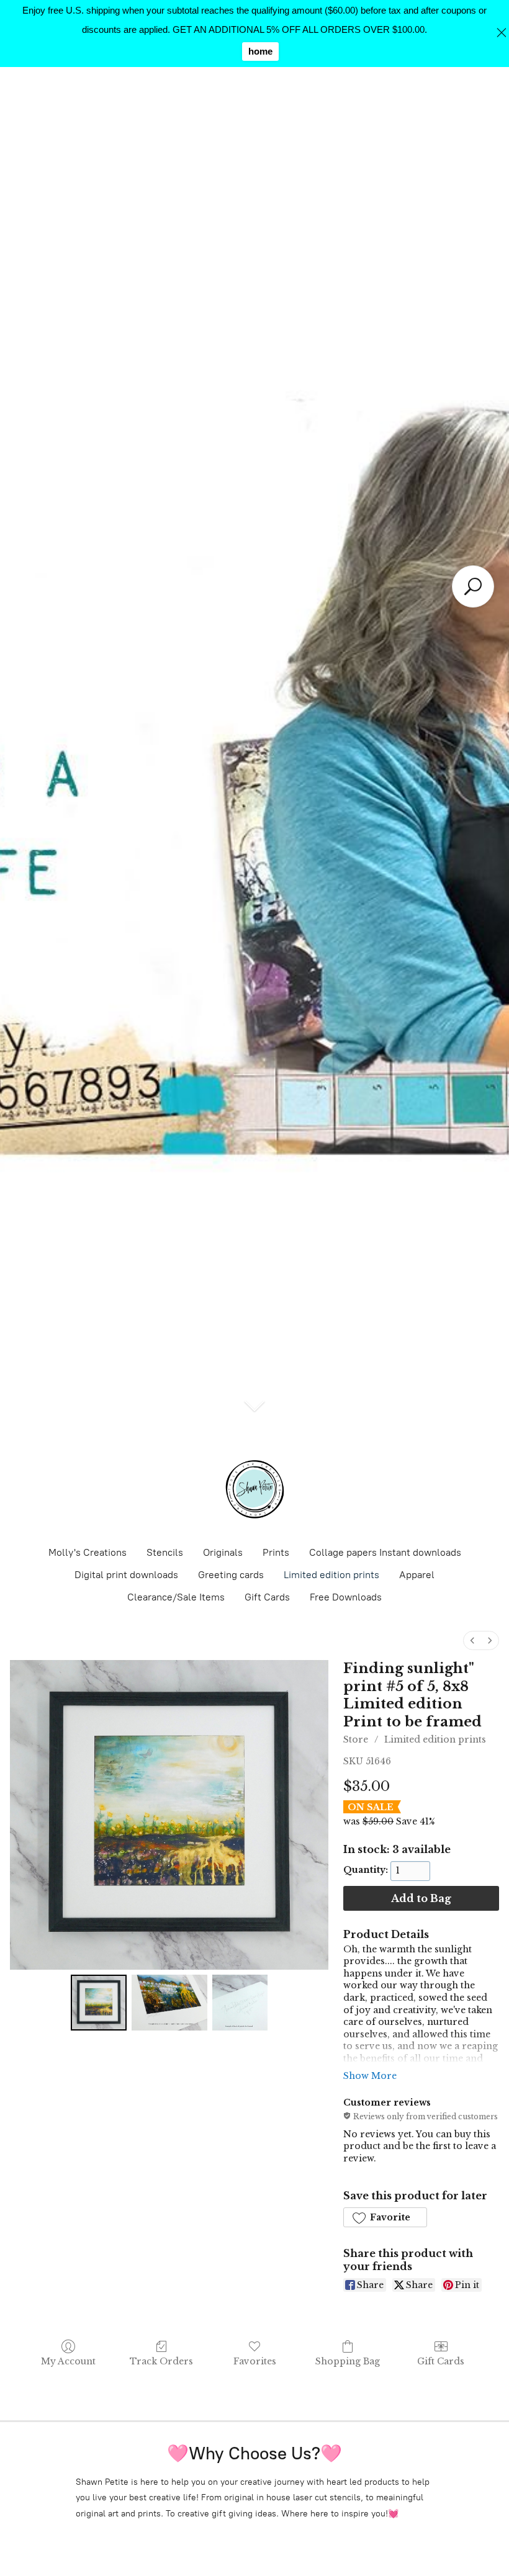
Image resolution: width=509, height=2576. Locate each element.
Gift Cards (267, 1597)
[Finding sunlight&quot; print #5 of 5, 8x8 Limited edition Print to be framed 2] (240, 2003)
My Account (68, 2361)
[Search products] (473, 586)
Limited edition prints (331, 1575)
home (260, 51)
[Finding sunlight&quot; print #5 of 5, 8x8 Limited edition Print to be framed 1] (169, 2003)
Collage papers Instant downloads (385, 1552)
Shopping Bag (348, 2361)
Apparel (417, 1575)
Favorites (255, 2361)
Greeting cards (231, 1575)
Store (356, 1739)
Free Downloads (346, 1597)
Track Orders (161, 2361)
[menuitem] (472, 1640)
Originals (223, 1552)
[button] (385, 2217)
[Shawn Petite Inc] (254, 1489)
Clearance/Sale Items (176, 1597)
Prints (276, 1552)
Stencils (165, 1552)
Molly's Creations (88, 1552)
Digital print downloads (126, 1575)
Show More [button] (370, 2076)
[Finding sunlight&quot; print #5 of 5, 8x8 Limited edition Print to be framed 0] (99, 2003)
